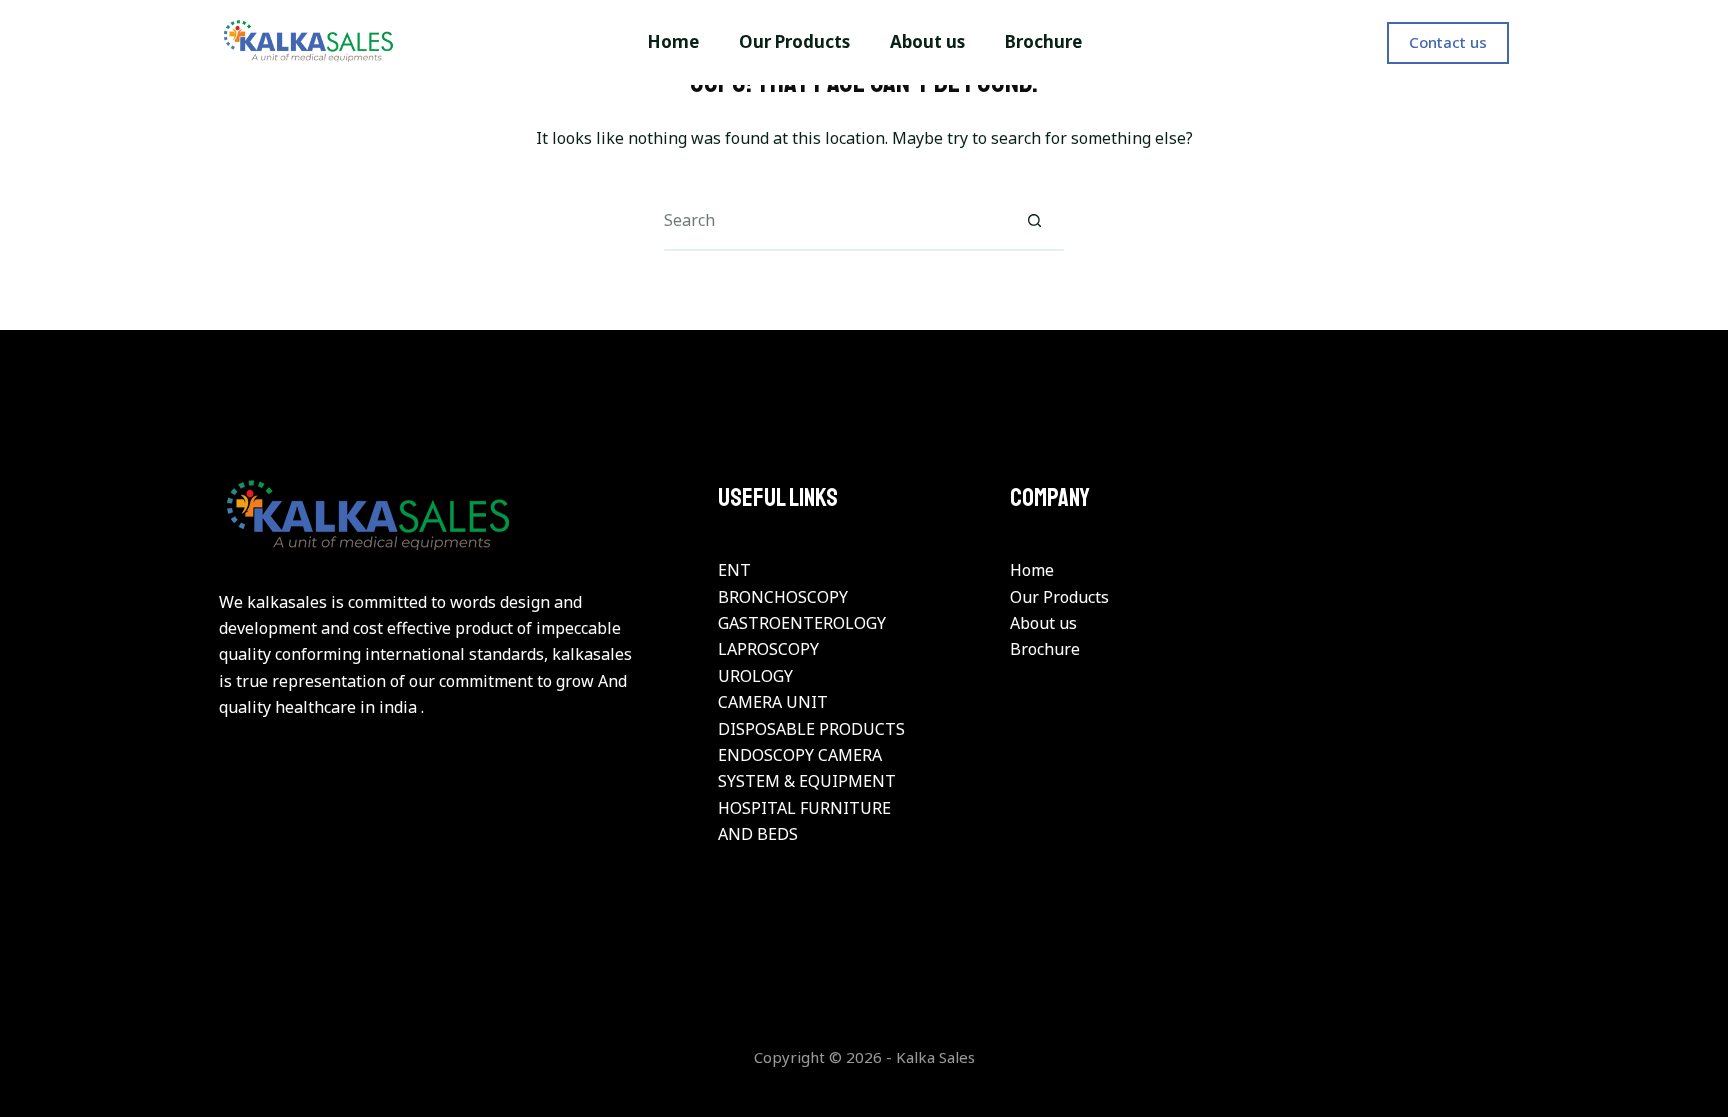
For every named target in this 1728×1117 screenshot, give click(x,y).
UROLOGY (755, 676)
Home (1032, 570)
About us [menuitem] (927, 41)
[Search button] (1034, 221)
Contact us (1448, 42)
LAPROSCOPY (768, 649)
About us (1043, 623)
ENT (734, 570)
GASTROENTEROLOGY (802, 623)
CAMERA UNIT (773, 702)
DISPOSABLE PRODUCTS (811, 729)
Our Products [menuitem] (794, 41)
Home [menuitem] (673, 41)
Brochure (1045, 649)
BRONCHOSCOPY (783, 597)
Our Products (1059, 597)
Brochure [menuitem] (1043, 41)
